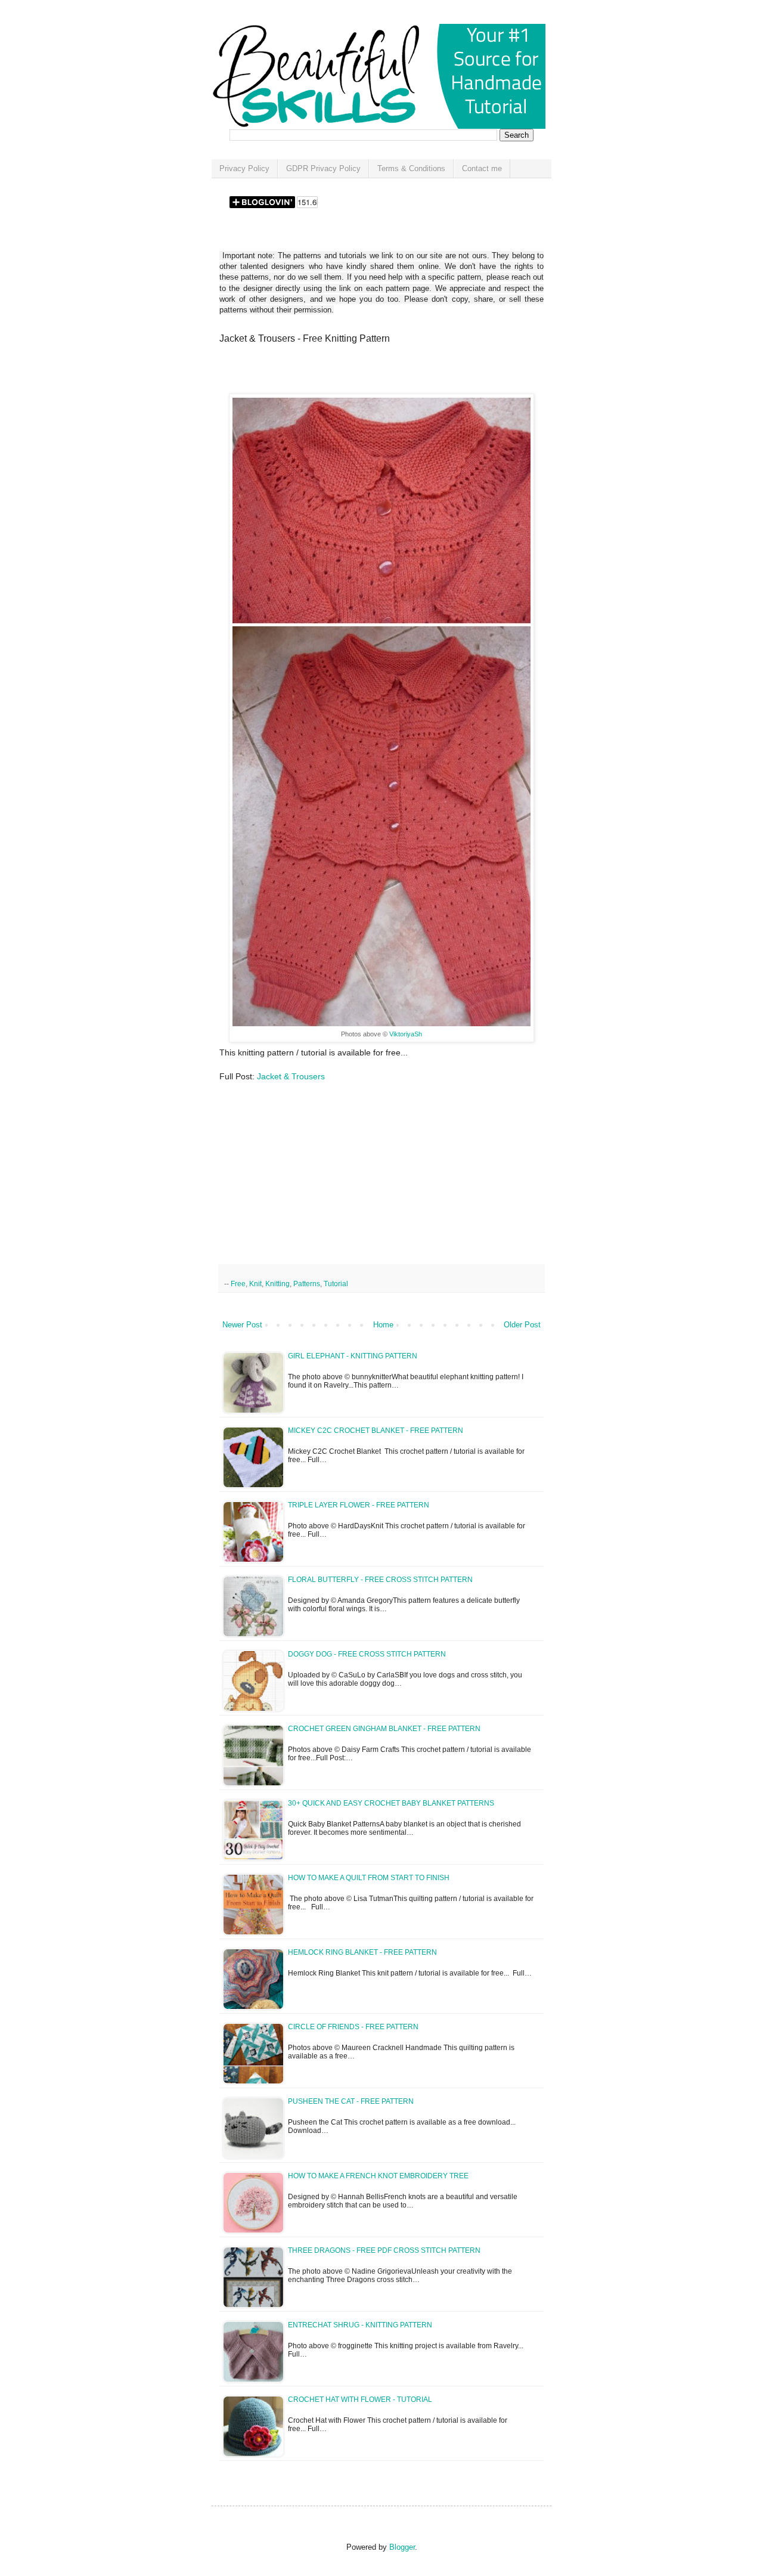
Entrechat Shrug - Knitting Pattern (360, 2325)
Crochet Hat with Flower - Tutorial (360, 2399)
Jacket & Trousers (291, 1076)
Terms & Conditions (411, 168)
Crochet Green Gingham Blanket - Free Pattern (384, 1729)
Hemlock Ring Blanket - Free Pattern (362, 1952)
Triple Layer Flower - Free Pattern (359, 1505)
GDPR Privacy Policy (323, 168)
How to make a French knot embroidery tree (378, 2176)
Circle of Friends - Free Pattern (353, 2027)
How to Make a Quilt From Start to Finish (369, 1878)
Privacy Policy (244, 168)
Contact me (482, 168)
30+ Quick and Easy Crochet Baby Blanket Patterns (391, 1803)
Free (238, 1284)
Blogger (402, 2547)
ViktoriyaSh (406, 1034)
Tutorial (336, 1284)
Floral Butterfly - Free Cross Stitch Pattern (380, 1580)
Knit (255, 1284)
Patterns (307, 1284)
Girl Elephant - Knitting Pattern (353, 1356)
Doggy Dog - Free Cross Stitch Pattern (367, 1654)
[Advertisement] (359, 373)
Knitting (277, 1284)
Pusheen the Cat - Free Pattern (351, 2101)
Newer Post (242, 1325)
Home (383, 1325)
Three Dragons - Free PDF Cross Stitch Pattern (384, 2250)
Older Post (522, 1325)
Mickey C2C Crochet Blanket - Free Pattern (376, 1431)
